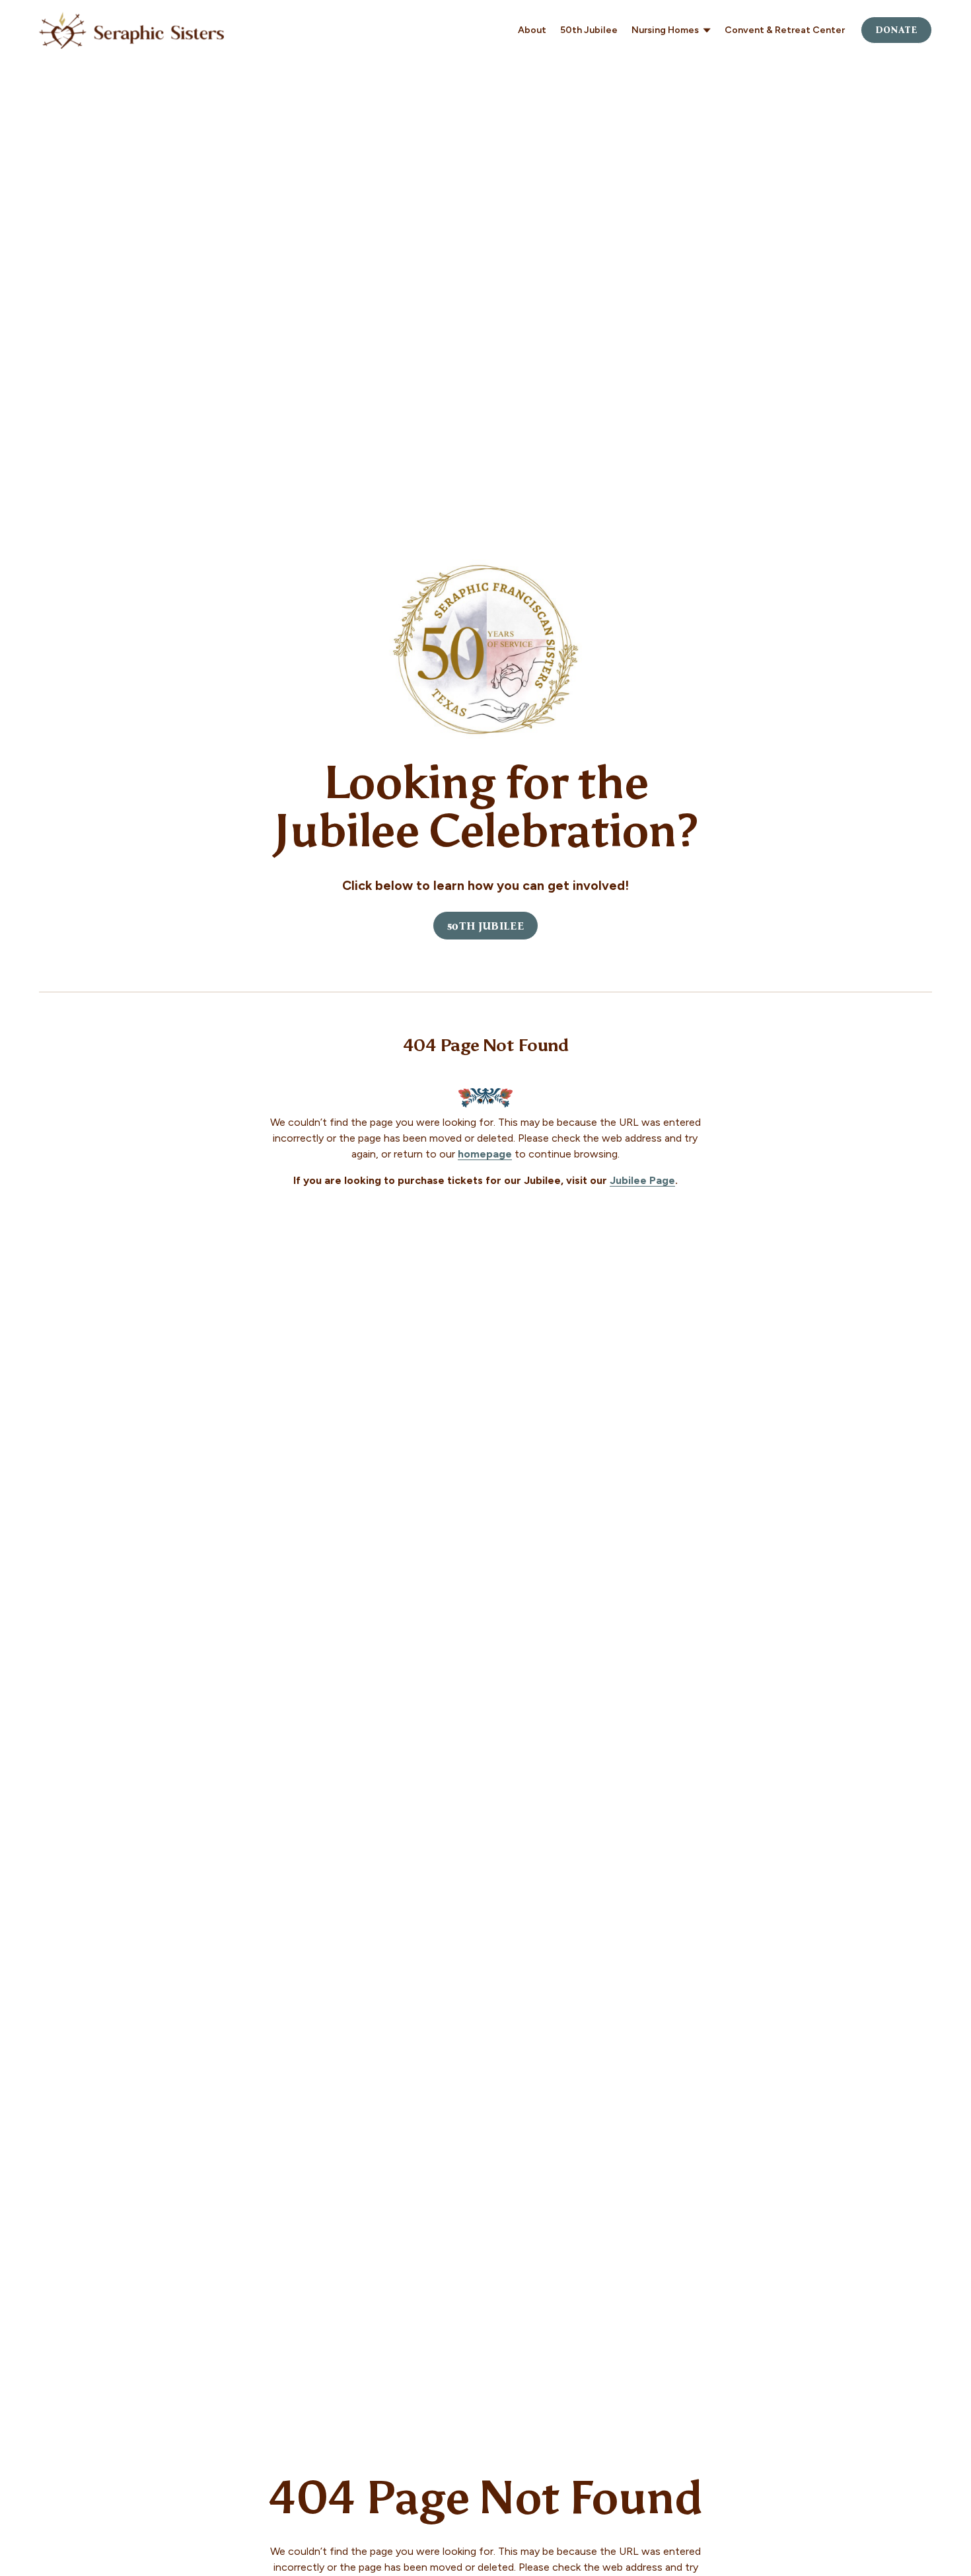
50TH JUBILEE (485, 926)
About (532, 30)
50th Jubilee (589, 30)
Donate (897, 30)
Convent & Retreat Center (785, 30)
